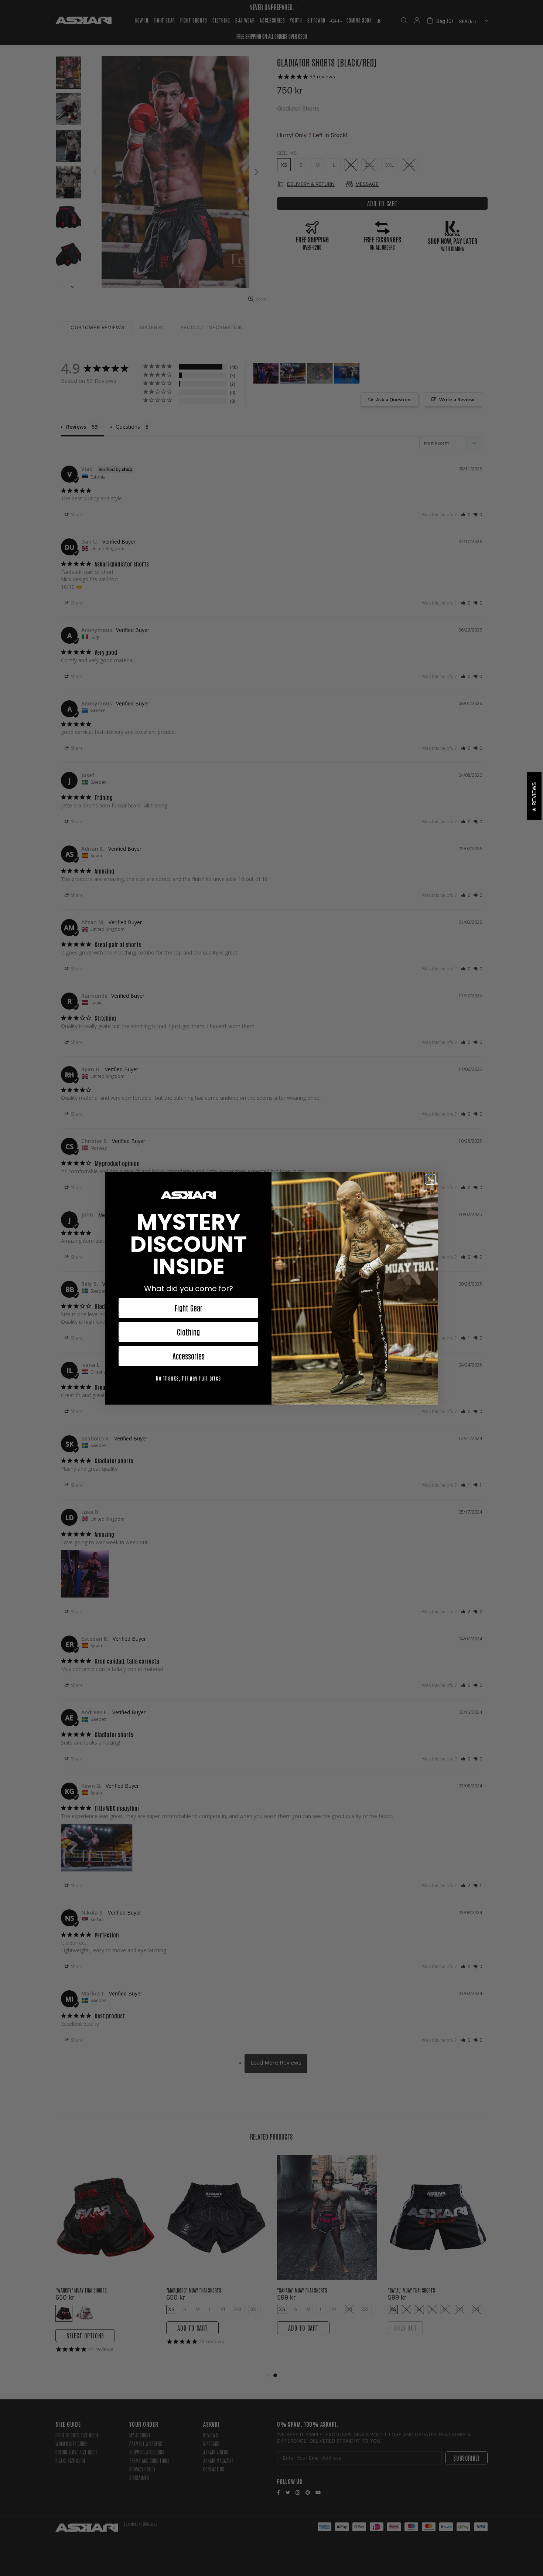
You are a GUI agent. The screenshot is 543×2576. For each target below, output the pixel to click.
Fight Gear (189, 1308)
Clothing (188, 1332)
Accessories (189, 1356)
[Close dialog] (430, 1179)
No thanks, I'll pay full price (188, 1378)
